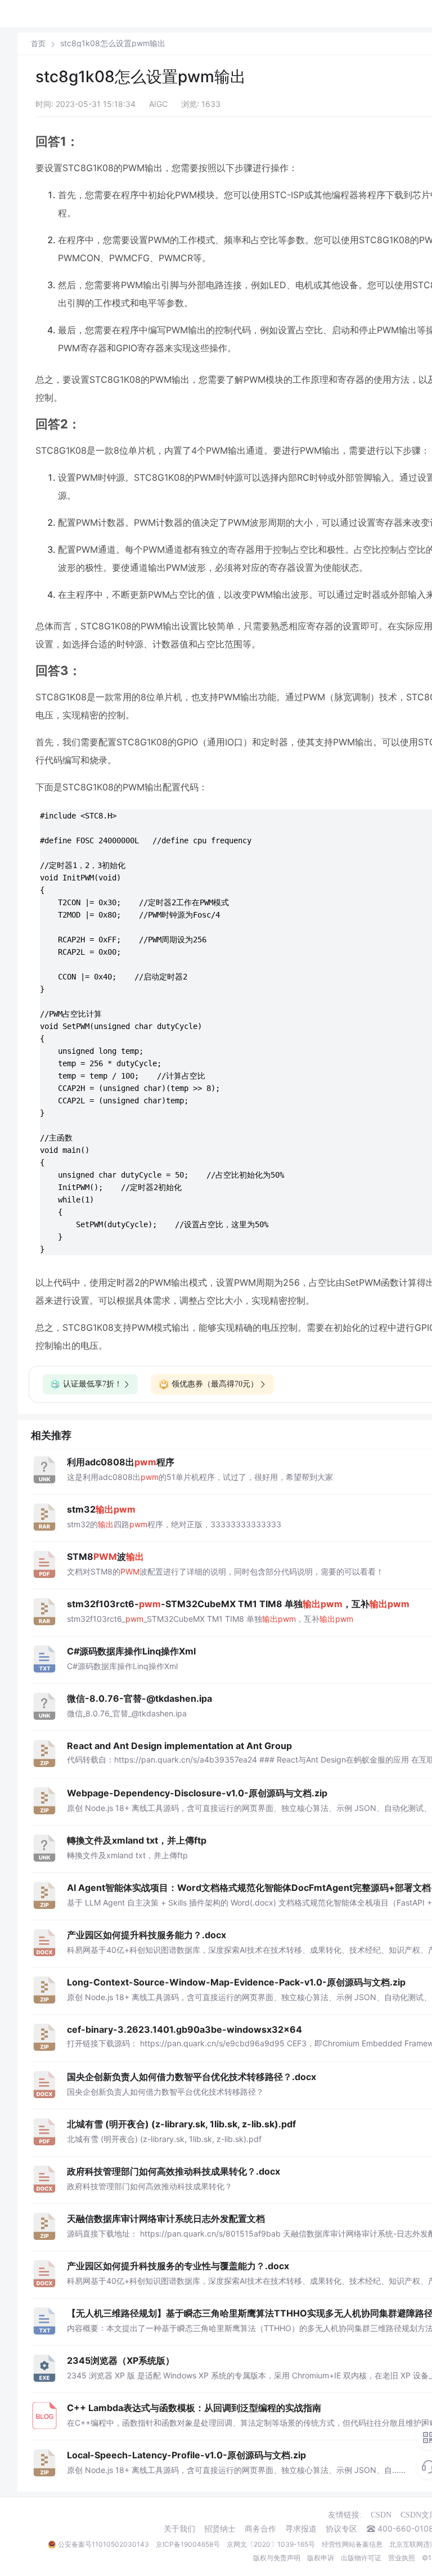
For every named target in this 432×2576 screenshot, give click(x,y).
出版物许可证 (361, 2558)
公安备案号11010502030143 (103, 2544)
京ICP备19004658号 (188, 2544)
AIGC (158, 104)
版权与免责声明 (277, 2558)
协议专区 (341, 2529)
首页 (38, 44)
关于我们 (179, 2529)
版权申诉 (321, 2558)
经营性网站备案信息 (352, 2544)
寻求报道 (301, 2529)
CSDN (381, 2515)
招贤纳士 (220, 2529)
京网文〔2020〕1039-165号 (271, 2544)
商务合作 (260, 2529)
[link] (38, 43)
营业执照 (402, 2558)
